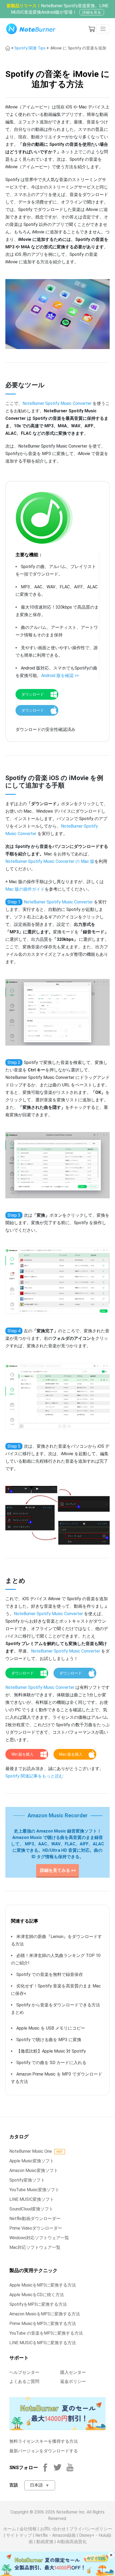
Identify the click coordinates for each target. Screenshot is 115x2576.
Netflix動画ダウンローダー (35, 2219)
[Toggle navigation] (103, 29)
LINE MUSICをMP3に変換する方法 (43, 2343)
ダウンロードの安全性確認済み (45, 729)
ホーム (10, 2529)
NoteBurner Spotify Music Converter (57, 403)
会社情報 (28, 2529)
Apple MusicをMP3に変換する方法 (43, 2285)
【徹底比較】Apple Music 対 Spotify (51, 2051)
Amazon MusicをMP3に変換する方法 (45, 2314)
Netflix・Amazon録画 (55, 2535)
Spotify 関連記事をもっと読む (34, 1776)
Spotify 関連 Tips (30, 48)
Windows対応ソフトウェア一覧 (39, 2238)
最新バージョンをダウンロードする (44, 2451)
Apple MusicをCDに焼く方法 (37, 2295)
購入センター (73, 2372)
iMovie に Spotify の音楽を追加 (78, 48)
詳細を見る (92, 12)
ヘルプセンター (24, 2372)
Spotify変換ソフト (27, 2180)
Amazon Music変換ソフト (34, 2170)
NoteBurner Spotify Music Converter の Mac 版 (50, 861)
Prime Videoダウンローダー (36, 2228)
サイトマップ (19, 2535)
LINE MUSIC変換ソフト (32, 2199)
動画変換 (45, 2542)
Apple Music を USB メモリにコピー (51, 2028)
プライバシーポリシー (91, 2529)
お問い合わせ (53, 2529)
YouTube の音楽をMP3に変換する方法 (46, 2333)
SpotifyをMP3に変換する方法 (38, 2304)
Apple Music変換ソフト (32, 2161)
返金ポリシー (73, 2381)
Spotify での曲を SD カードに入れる (51, 2063)
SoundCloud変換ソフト (31, 2209)
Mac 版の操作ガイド (25, 889)
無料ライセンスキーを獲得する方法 (44, 2441)
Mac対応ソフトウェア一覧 (35, 2247)
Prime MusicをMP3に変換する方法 (43, 2324)
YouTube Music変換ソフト (34, 2190)
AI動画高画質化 (72, 2542)
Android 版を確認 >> (60, 676)
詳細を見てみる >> (57, 1870)
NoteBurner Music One (31, 2151)
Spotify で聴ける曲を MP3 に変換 (49, 2040)
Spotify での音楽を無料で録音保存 (50, 1974)
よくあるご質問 (24, 2381)
